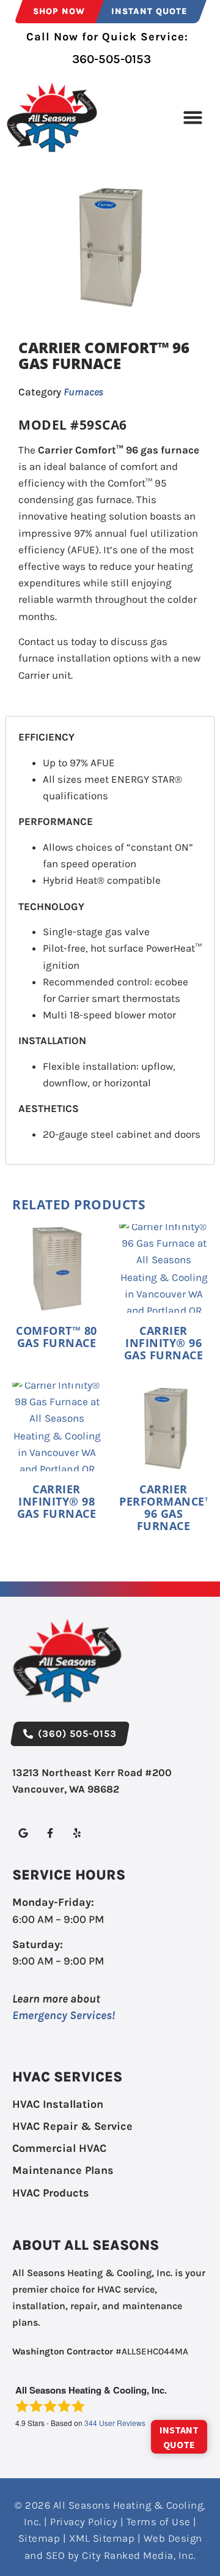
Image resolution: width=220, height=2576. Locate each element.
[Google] (23, 1833)
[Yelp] (77, 1833)
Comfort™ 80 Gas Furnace (57, 1337)
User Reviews (115, 2423)
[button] (193, 118)
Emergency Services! (64, 2015)
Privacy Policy (84, 2522)
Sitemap (39, 2538)
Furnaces (83, 392)
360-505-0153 (110, 59)
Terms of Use (159, 2522)
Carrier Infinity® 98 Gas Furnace (57, 1501)
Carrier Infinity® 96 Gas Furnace (164, 1343)
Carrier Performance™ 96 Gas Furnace (166, 1507)
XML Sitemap (102, 2538)
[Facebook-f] (50, 1833)
